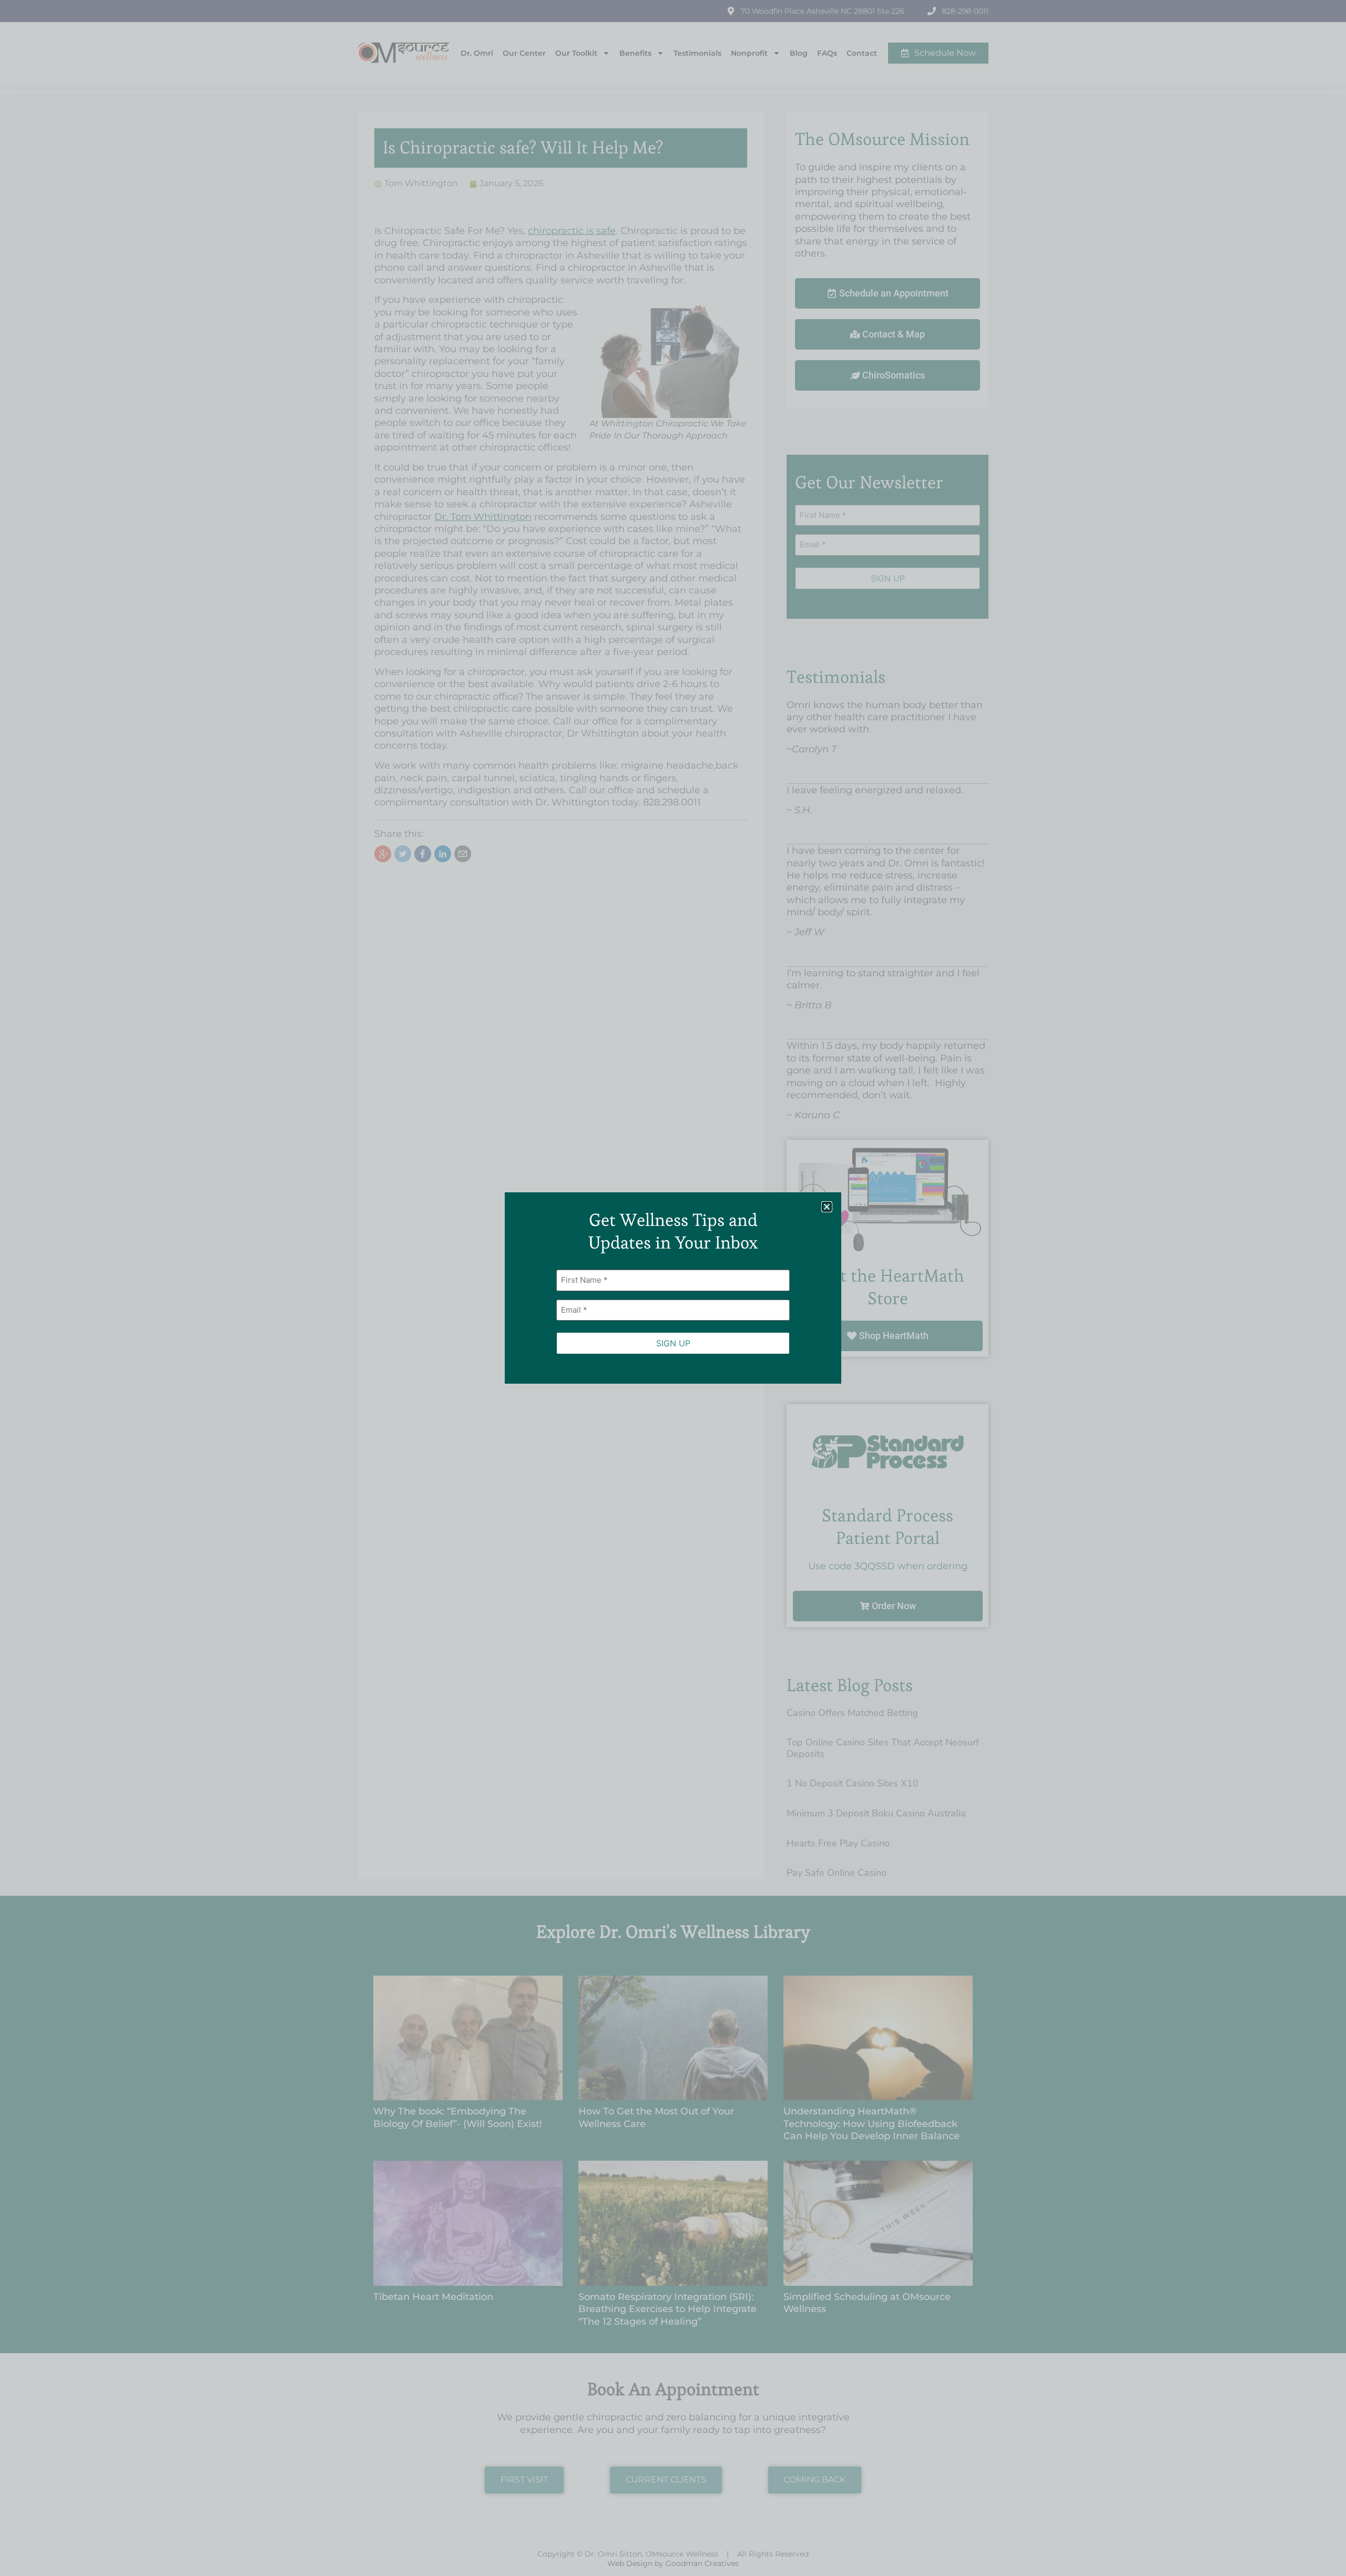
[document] (673, 1288)
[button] (827, 1207)
